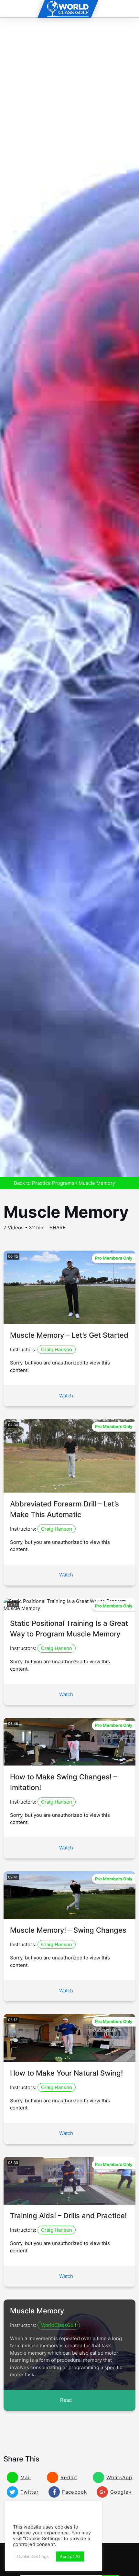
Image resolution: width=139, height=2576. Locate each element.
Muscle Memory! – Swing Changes (68, 1930)
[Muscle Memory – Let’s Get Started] (70, 1320)
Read (66, 2400)
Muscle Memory (37, 2311)
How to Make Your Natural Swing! (66, 2073)
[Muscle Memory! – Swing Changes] (70, 1915)
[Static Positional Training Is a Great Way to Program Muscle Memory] (70, 1608)
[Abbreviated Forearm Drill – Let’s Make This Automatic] (70, 1489)
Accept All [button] (70, 2556)
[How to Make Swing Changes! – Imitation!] (70, 1762)
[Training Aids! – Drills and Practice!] (70, 2201)
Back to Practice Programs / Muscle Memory (64, 1183)
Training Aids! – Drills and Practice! (68, 2216)
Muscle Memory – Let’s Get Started (69, 1335)
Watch (66, 1396)
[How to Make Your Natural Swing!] (70, 2058)
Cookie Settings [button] (33, 2556)
